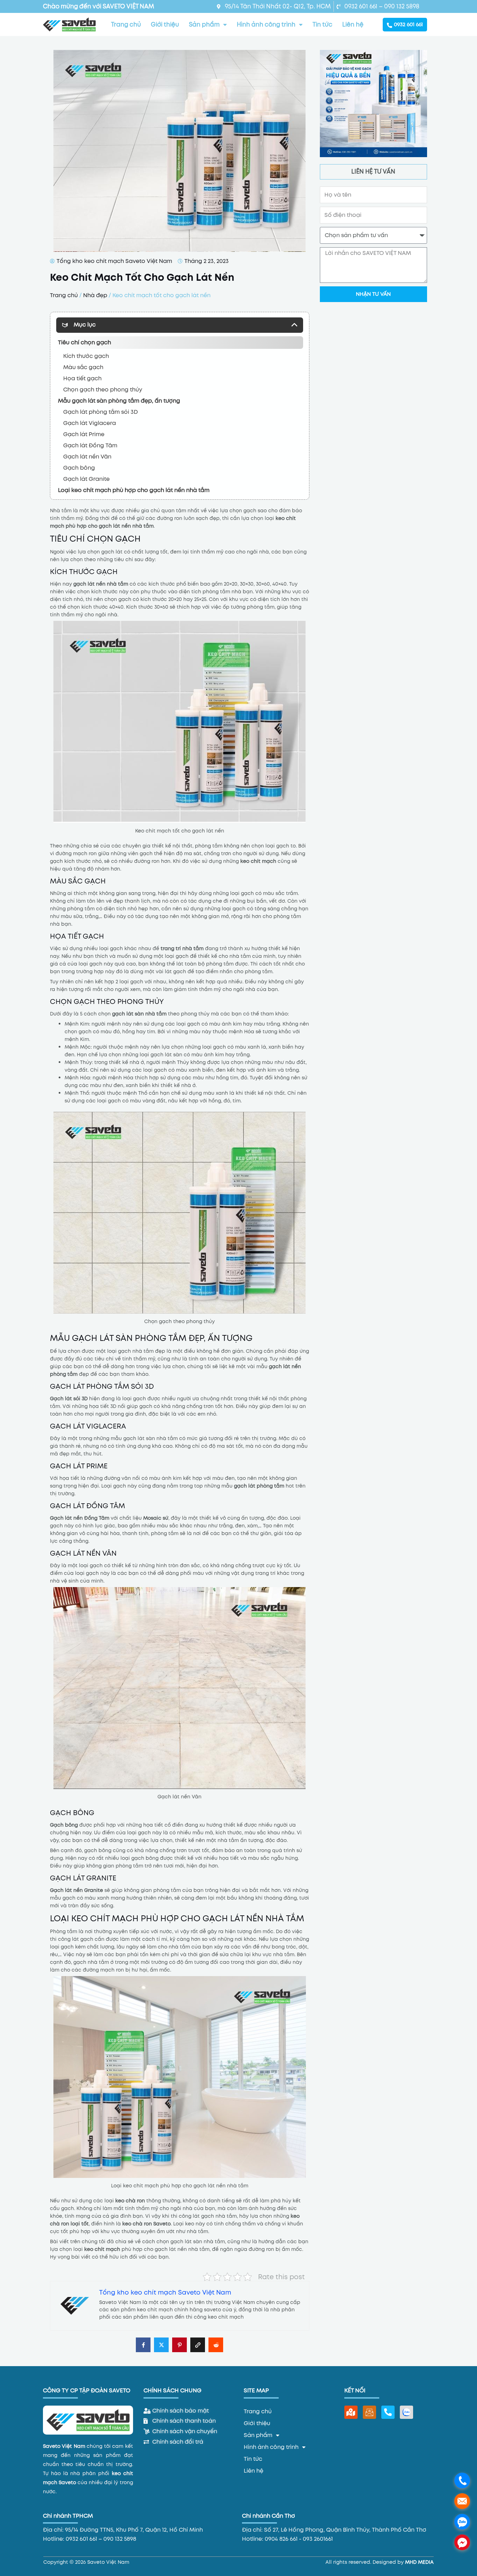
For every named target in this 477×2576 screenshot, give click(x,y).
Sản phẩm (204, 24)
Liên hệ (353, 24)
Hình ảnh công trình (266, 24)
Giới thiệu (165, 24)
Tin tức (322, 24)
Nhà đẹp (95, 295)
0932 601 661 (408, 24)
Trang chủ (126, 24)
